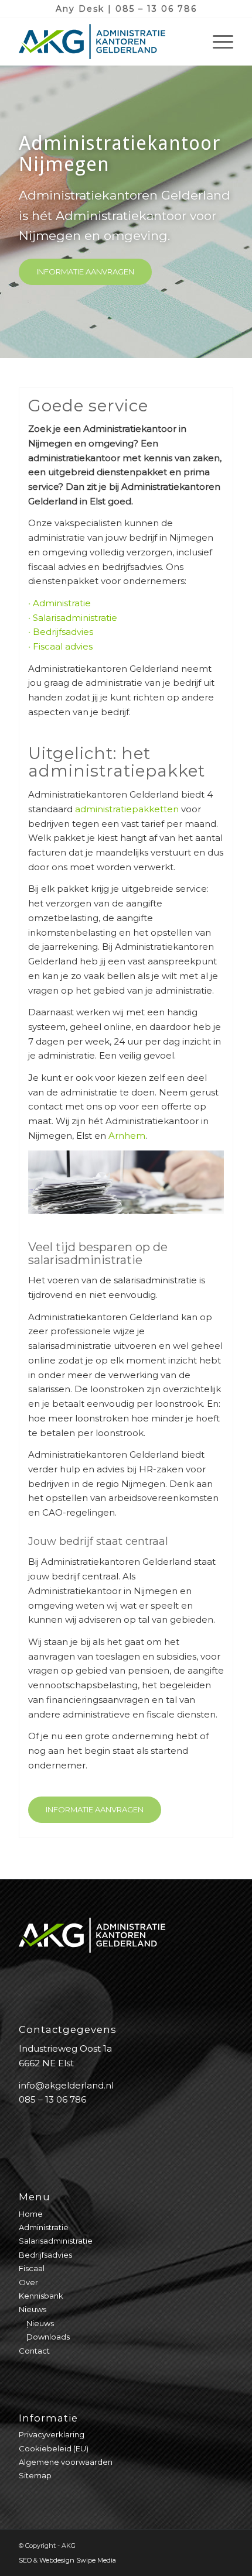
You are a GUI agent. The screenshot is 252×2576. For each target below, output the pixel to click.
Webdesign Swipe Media (78, 2560)
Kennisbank (41, 2296)
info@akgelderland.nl (66, 2085)
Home (31, 2214)
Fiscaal (32, 2268)
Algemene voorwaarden (66, 2462)
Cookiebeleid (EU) (54, 2448)
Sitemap (35, 2475)
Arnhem (127, 1136)
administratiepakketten (127, 809)
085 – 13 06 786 (156, 9)
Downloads (48, 2337)
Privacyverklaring (52, 2434)
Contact (34, 2351)
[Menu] (217, 42)
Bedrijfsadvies (63, 632)
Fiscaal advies (63, 646)
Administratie (62, 603)
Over (28, 2282)
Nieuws (33, 2309)
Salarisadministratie (75, 618)
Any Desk (80, 9)
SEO (25, 2560)
